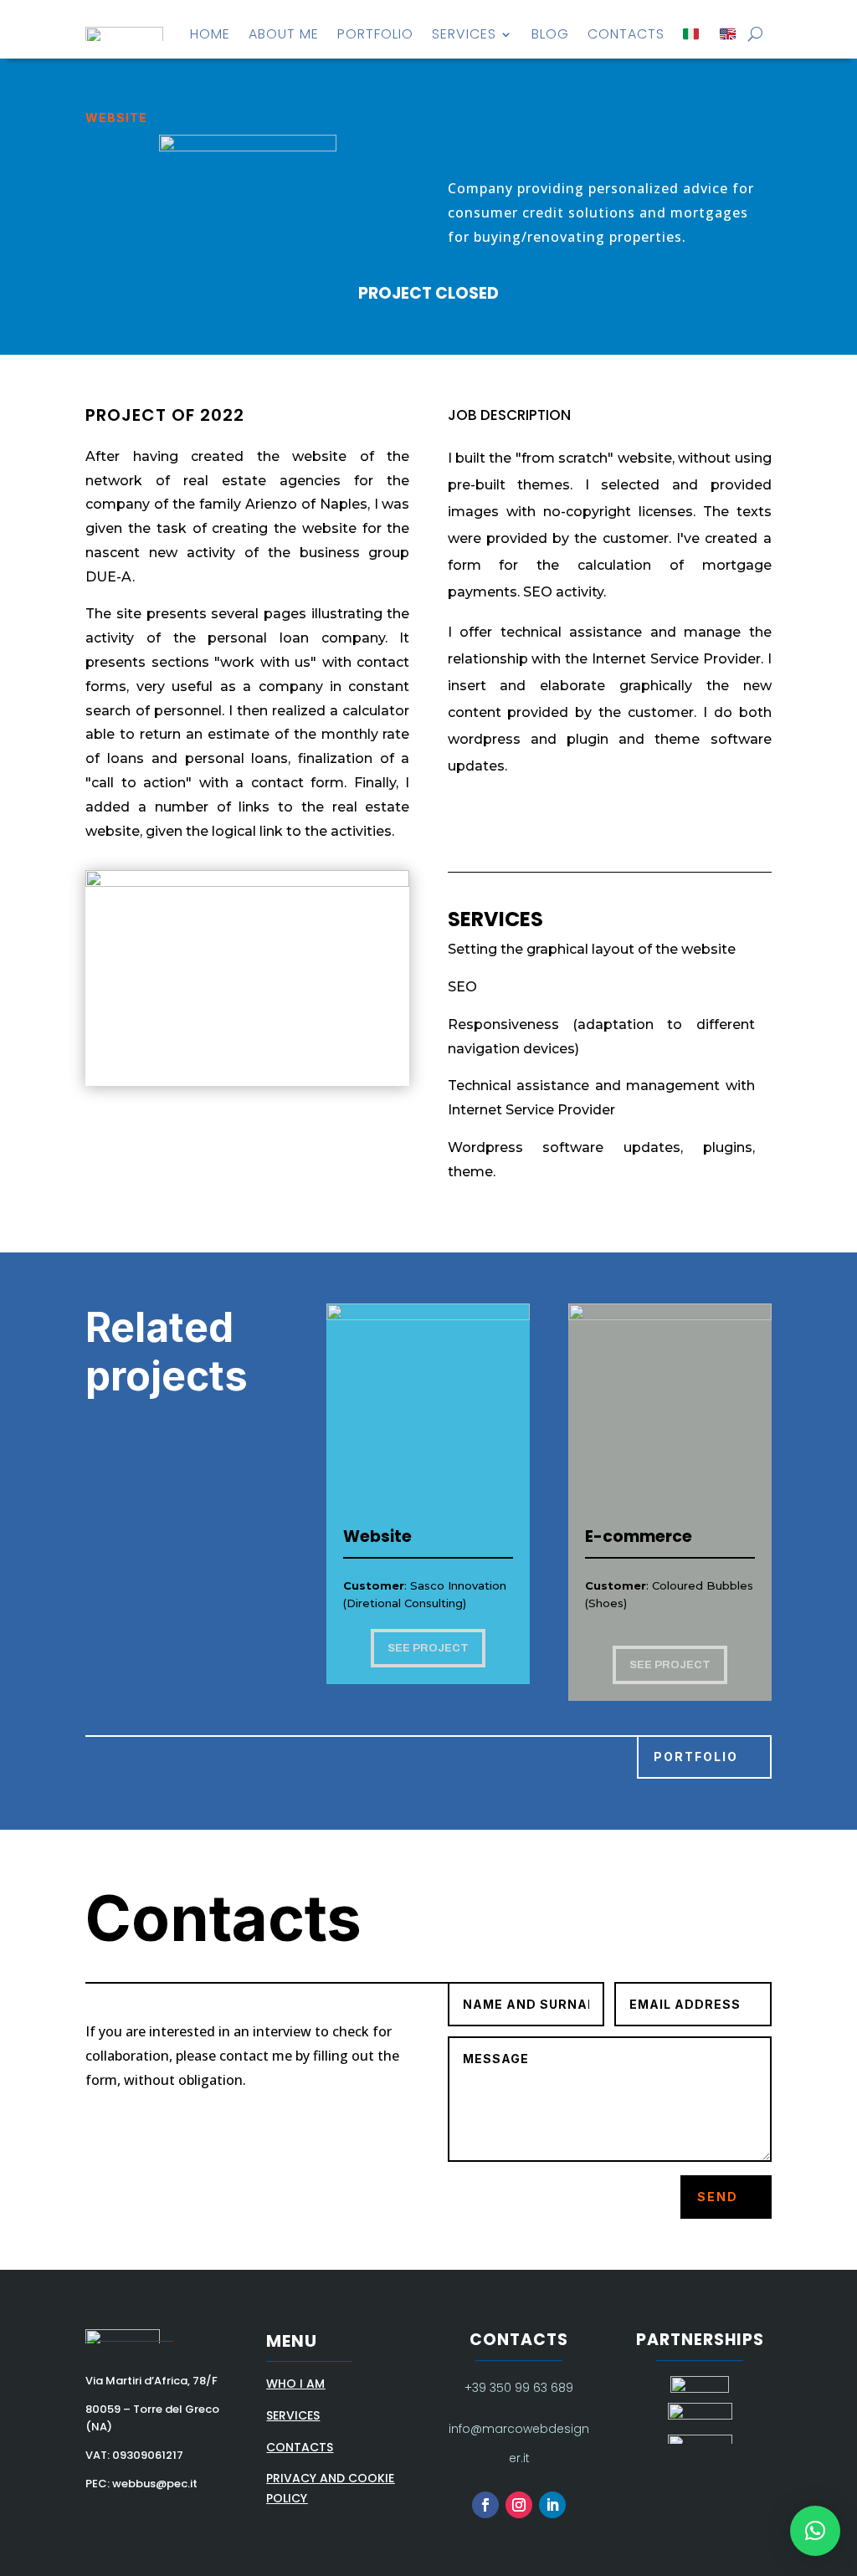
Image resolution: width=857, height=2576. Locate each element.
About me (284, 34)
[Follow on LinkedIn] (552, 2505)
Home (210, 34)
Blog (550, 34)
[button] (815, 2531)
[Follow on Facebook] (485, 2505)
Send (718, 2197)
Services (464, 34)
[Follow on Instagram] (519, 2505)
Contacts (626, 34)
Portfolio (375, 34)
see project (428, 1648)
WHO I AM (295, 2384)
